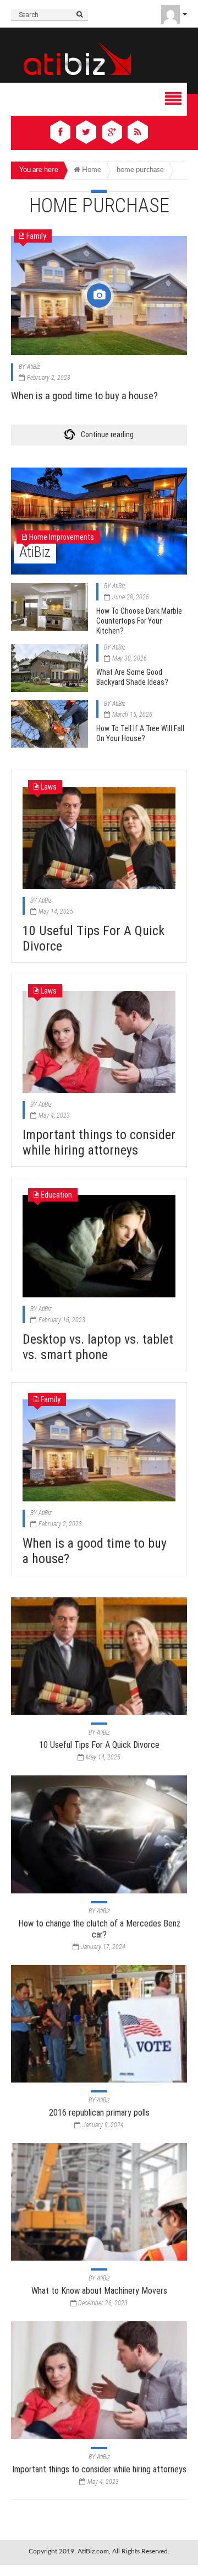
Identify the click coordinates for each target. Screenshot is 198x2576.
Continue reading (107, 434)
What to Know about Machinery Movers (99, 2291)
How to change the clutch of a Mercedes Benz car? (99, 1929)
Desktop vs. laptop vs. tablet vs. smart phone (98, 1347)
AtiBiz (34, 367)
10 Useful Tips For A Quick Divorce (99, 1745)
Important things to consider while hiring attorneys (99, 1142)
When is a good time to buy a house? (84, 396)
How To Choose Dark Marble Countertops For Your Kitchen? (139, 621)
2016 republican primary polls (99, 2113)
